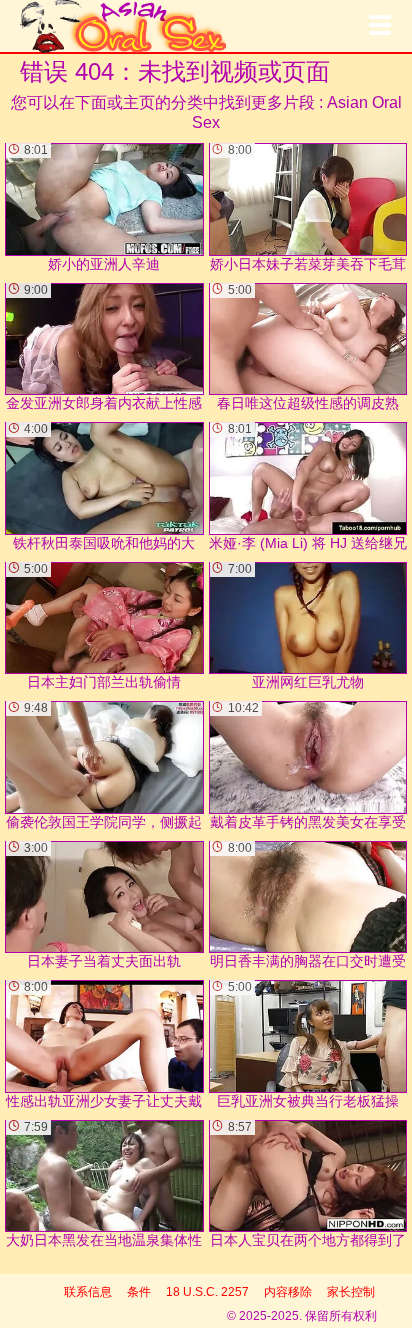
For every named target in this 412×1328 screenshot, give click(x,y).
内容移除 (288, 1292)
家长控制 (351, 1292)
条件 (139, 1292)
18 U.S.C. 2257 (207, 1292)
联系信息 (88, 1292)
